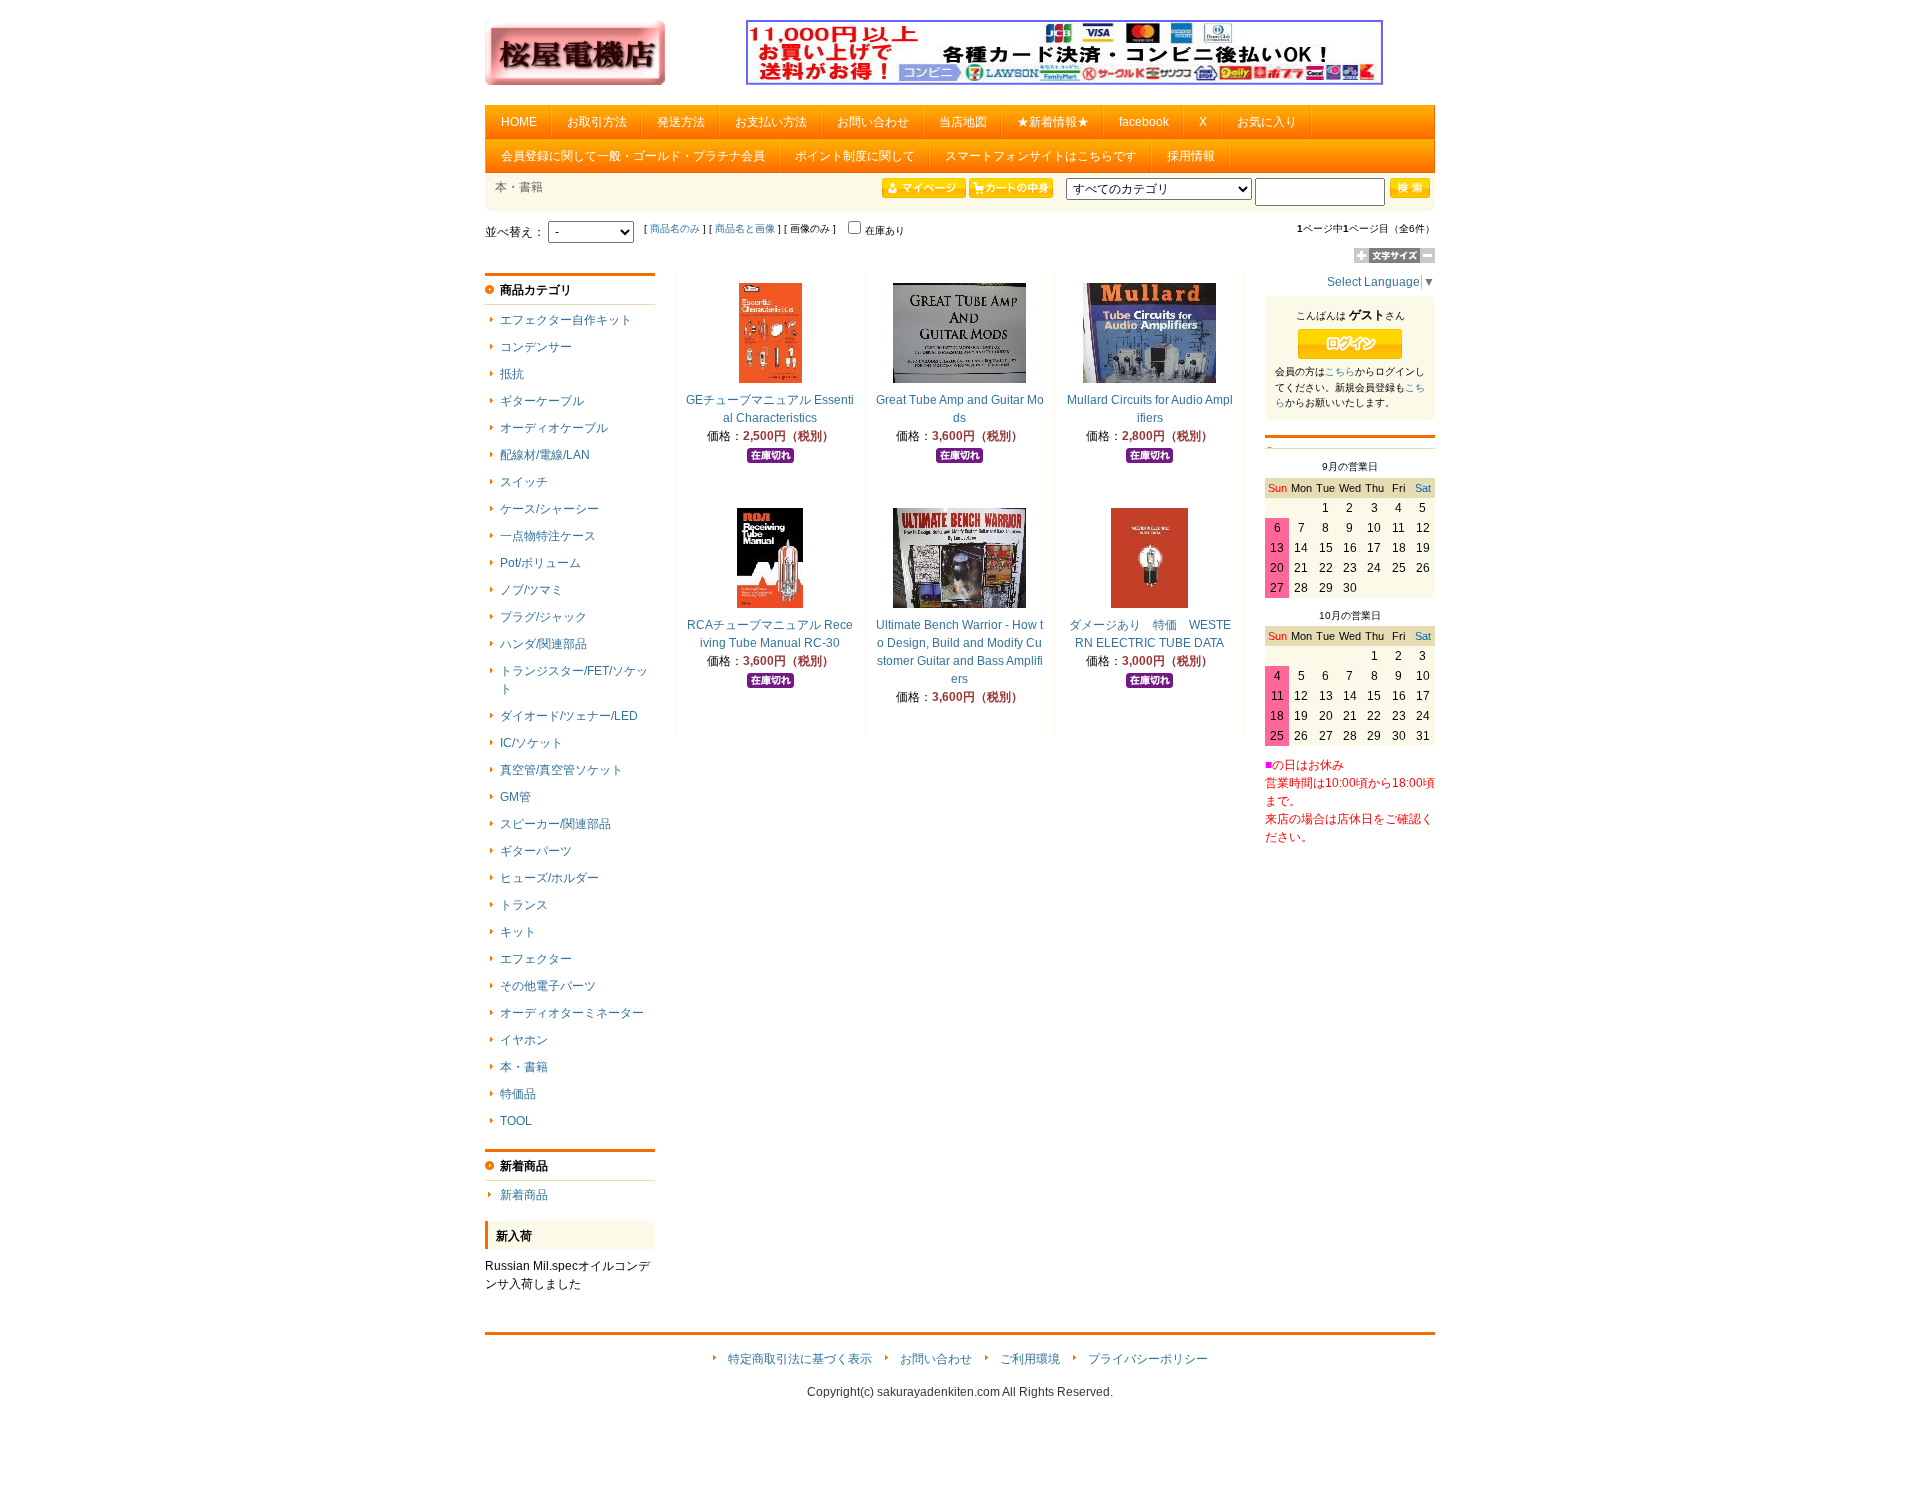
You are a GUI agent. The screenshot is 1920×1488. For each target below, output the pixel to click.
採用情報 (1191, 156)
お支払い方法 (771, 122)
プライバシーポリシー (1148, 1359)
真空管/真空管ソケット (561, 770)
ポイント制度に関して (855, 156)
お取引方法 (597, 122)
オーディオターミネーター (572, 1013)
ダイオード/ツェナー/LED (569, 716)
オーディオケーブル (554, 428)
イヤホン (524, 1040)
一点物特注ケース (548, 536)
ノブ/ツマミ (531, 590)
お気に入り (1267, 122)
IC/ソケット (531, 743)
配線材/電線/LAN (545, 455)
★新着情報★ (1053, 122)
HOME (519, 122)
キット (518, 932)
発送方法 (681, 122)
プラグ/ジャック (543, 617)
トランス (524, 905)
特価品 (518, 1094)
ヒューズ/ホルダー (549, 878)
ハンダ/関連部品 (543, 644)
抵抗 (512, 374)
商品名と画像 (745, 228)
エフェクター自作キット (566, 320)
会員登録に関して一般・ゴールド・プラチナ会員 (633, 156)
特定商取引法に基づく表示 (800, 1359)
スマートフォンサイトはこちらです (1041, 156)
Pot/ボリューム (540, 563)
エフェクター (536, 959)
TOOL (516, 1121)
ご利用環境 (1030, 1359)
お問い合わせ (873, 122)
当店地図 (963, 122)
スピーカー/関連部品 (555, 824)
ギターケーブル (542, 401)
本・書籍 (524, 1067)
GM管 (515, 797)
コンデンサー (536, 347)
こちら (1340, 371)
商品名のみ (675, 228)
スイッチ (524, 482)
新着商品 (524, 1195)
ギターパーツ (536, 851)
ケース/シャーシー (549, 509)
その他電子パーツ (548, 986)
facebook (1144, 122)
